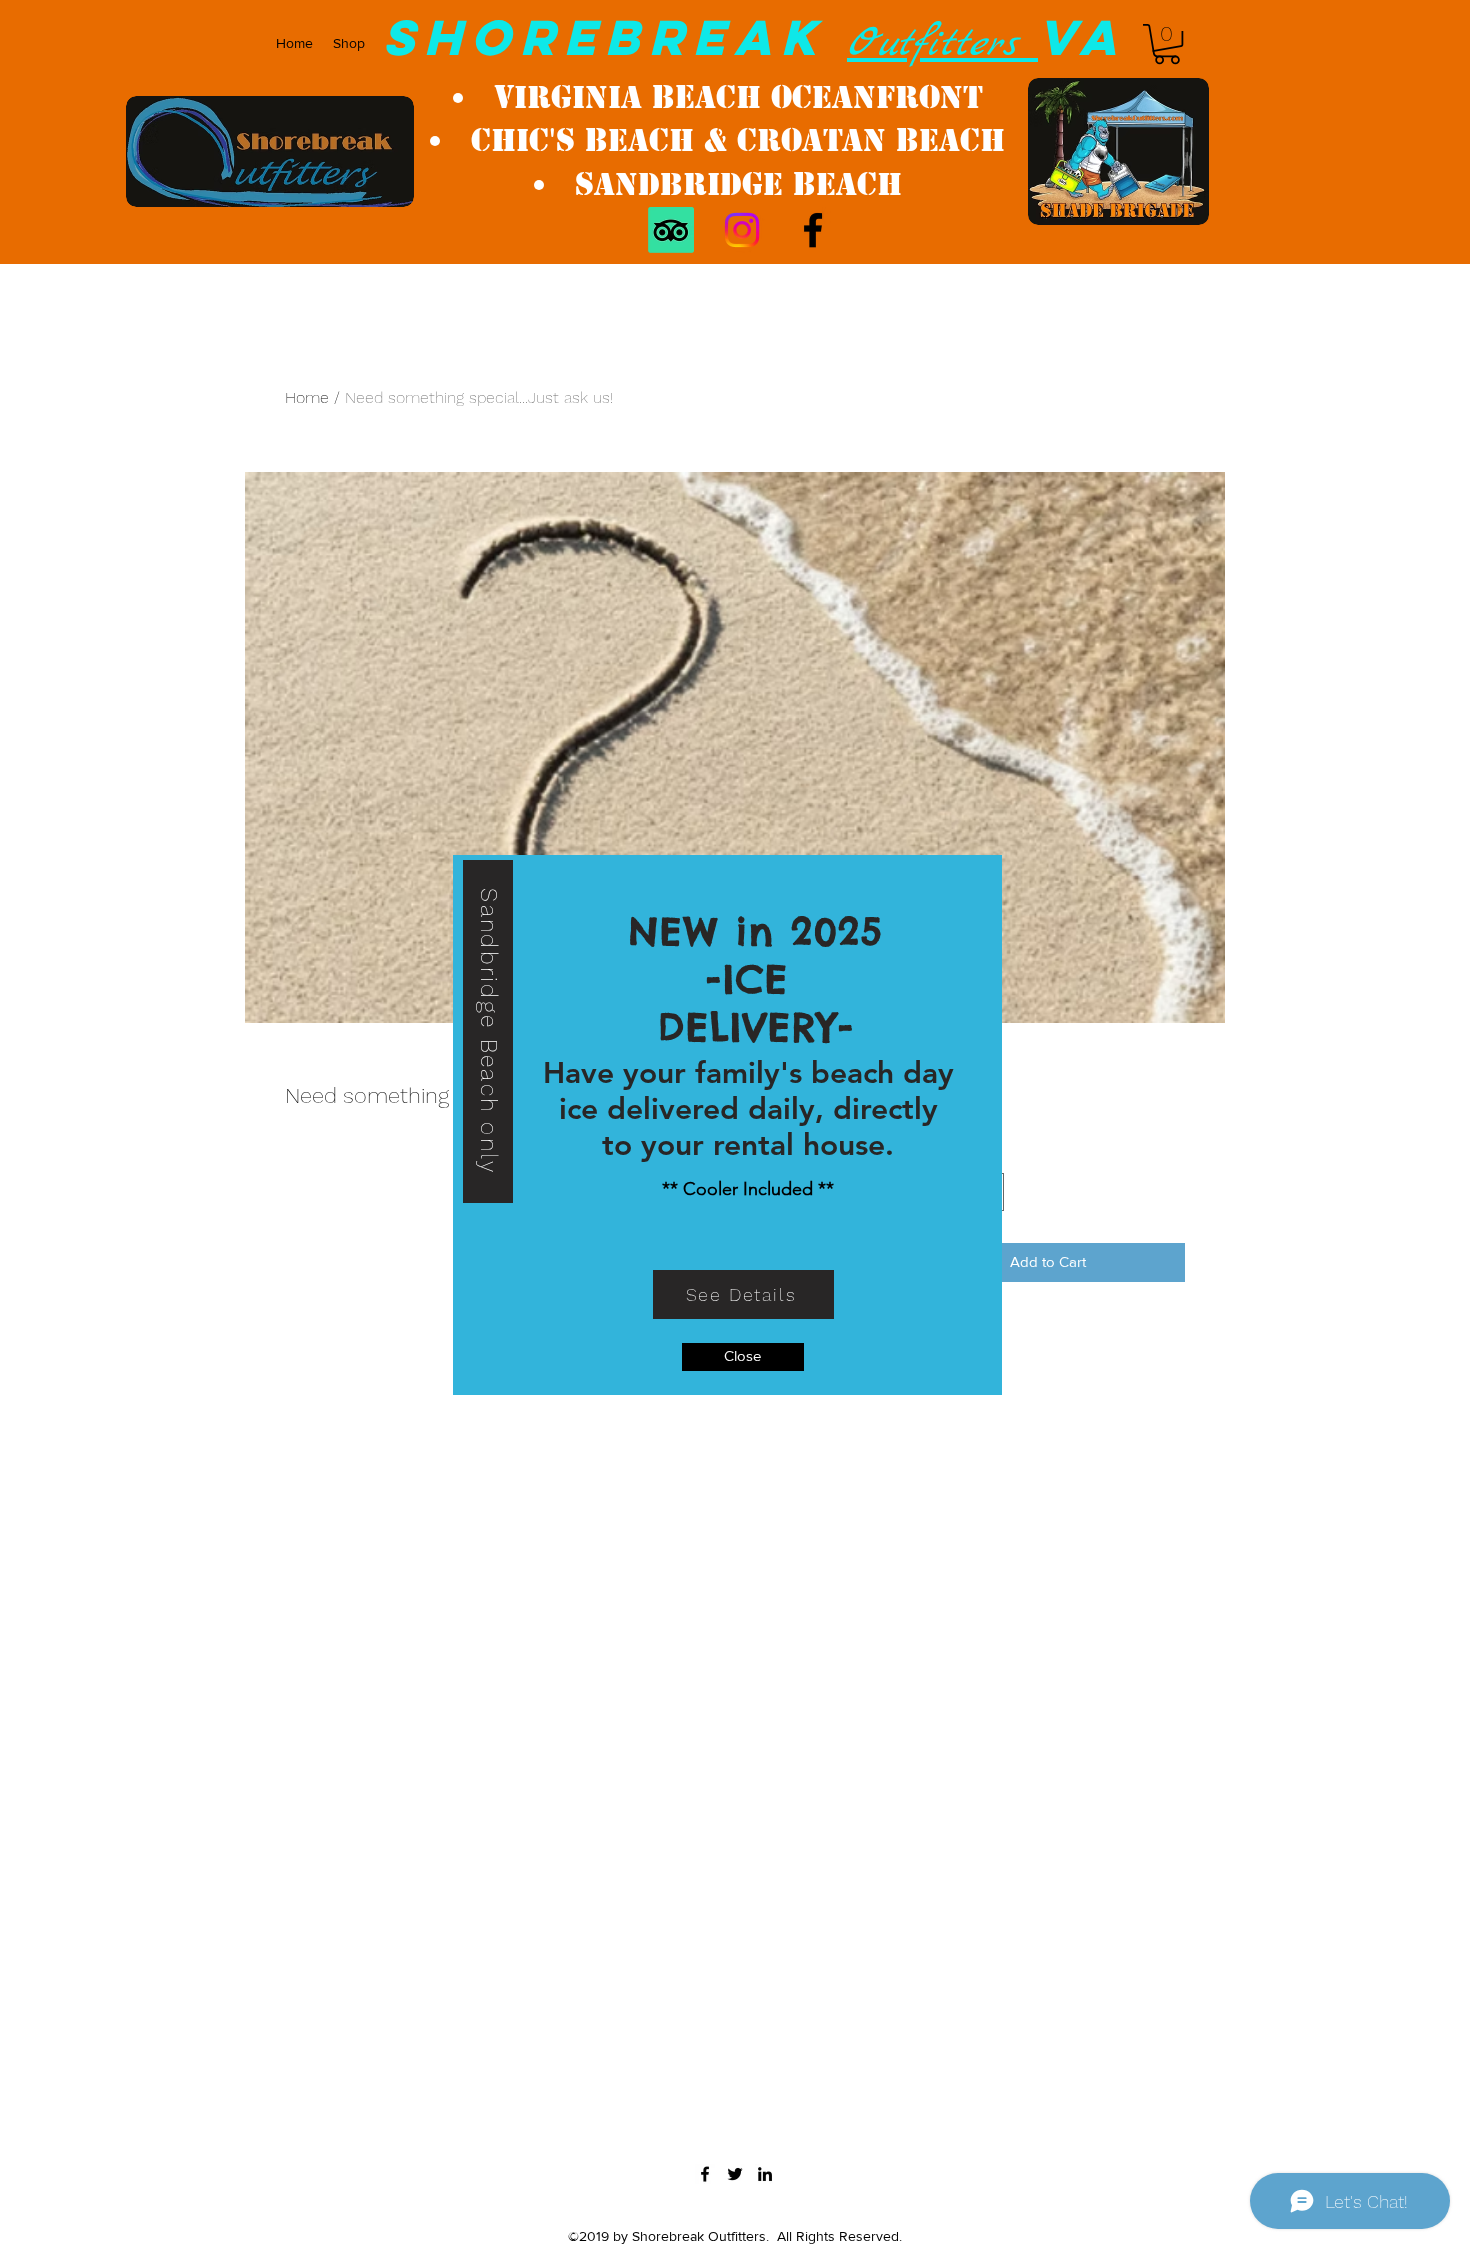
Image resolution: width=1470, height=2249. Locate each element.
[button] (743, 1357)
